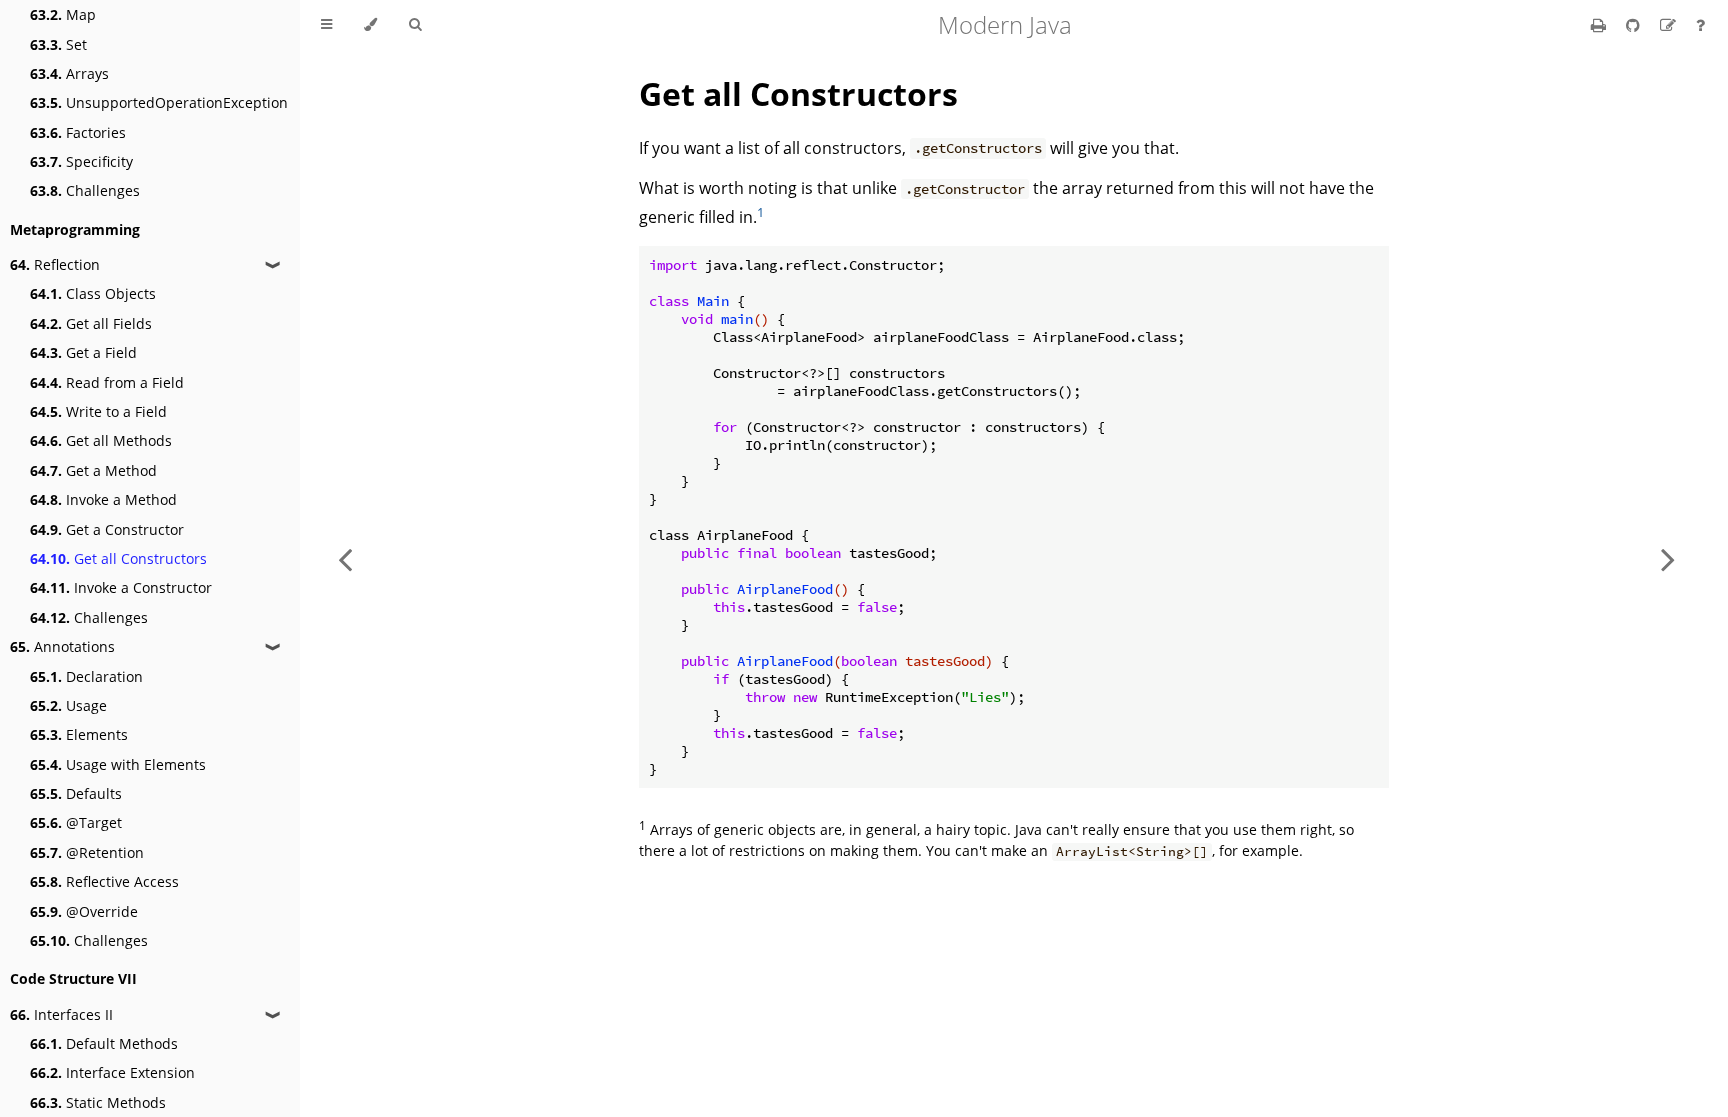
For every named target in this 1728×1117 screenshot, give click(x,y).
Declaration (86, 676)
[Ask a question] (1700, 25)
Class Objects (93, 293)
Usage (68, 705)
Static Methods (98, 1102)
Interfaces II (61, 1014)
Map (63, 14)
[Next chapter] (1668, 558)
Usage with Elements (118, 764)
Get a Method (93, 470)
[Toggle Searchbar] (415, 25)
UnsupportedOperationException (159, 102)
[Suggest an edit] (1670, 25)
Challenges (85, 190)
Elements (79, 734)
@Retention (87, 852)
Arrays (69, 73)
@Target (76, 822)
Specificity (81, 161)
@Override (84, 911)
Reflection (55, 264)
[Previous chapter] (345, 558)
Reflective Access (104, 881)
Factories (78, 132)
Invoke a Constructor (121, 587)
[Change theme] (370, 25)
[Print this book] (1600, 25)
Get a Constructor (107, 529)
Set (58, 44)
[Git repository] (1635, 25)
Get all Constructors (118, 558)
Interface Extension (112, 1072)
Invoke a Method (103, 499)
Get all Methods (101, 440)
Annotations (62, 646)
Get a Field (83, 352)
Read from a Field (107, 382)
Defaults (76, 793)
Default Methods (104, 1043)
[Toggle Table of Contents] (326, 25)
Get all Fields (91, 323)
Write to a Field (98, 411)
